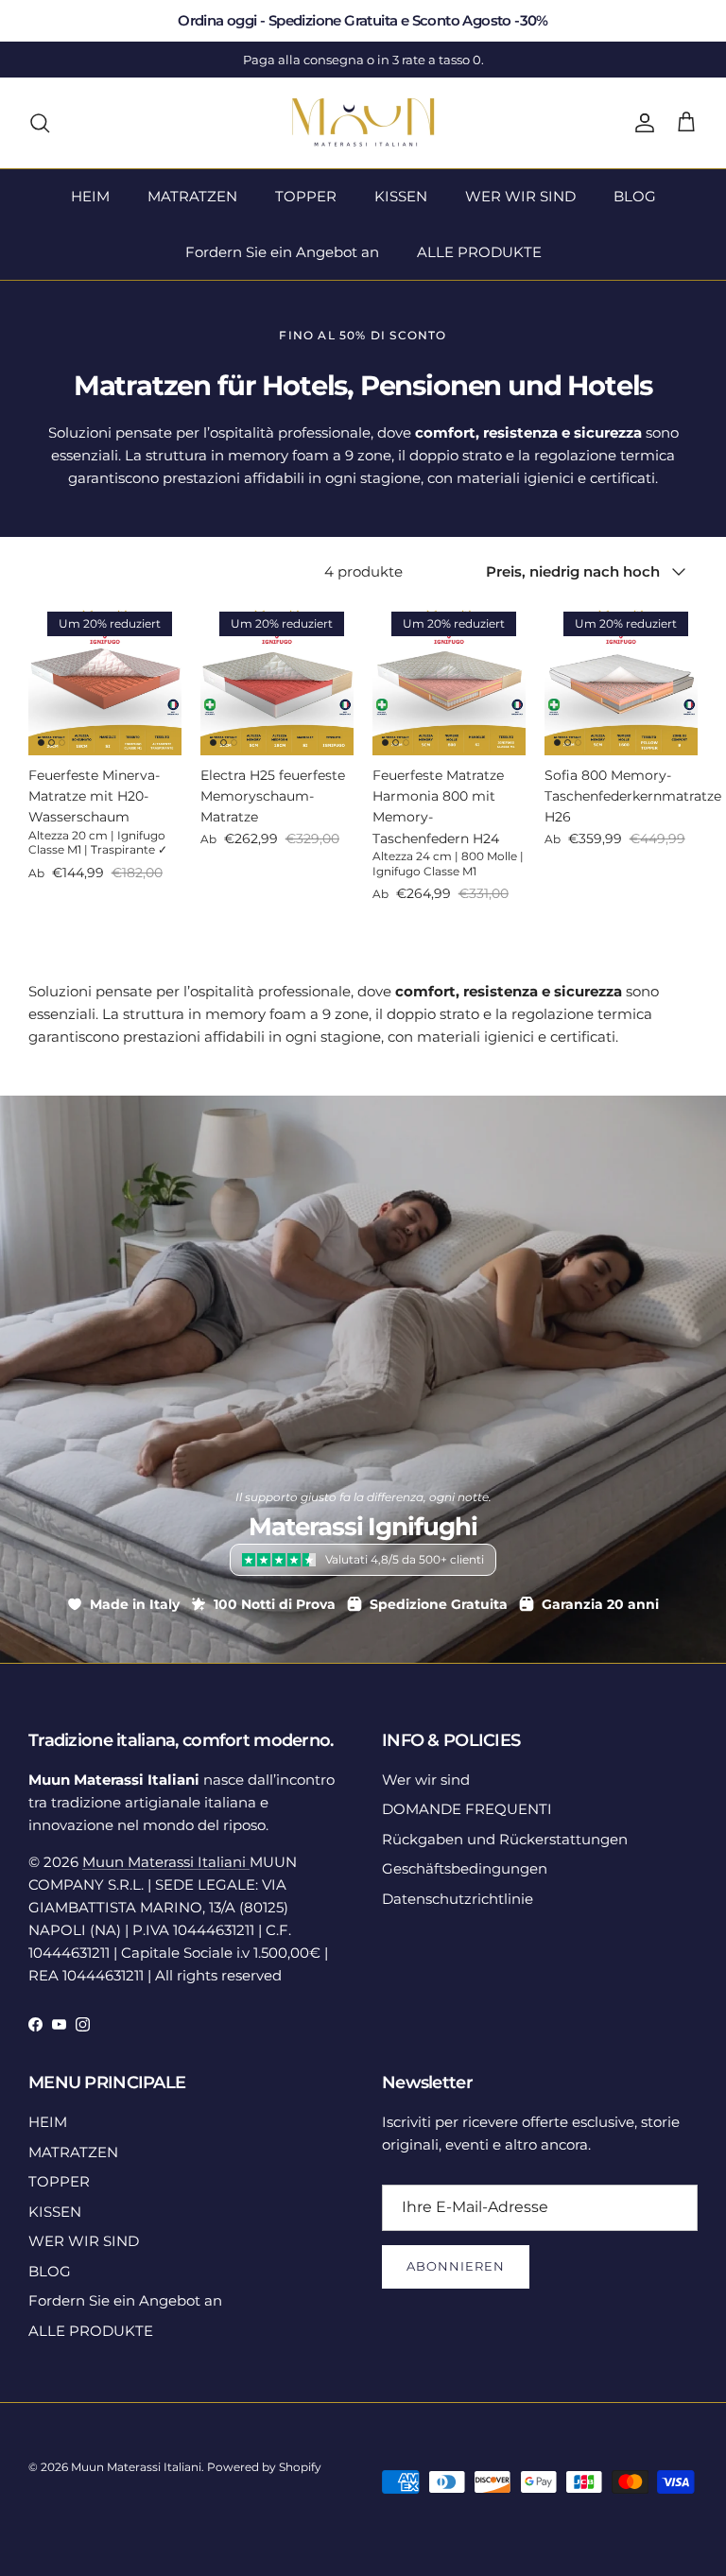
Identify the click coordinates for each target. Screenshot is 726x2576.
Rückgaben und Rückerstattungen (505, 1839)
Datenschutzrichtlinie (458, 1899)
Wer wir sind (426, 1780)
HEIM (90, 196)
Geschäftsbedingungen (465, 1868)
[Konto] (641, 123)
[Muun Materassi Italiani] (363, 123)
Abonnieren (456, 2266)
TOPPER (306, 196)
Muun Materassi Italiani (166, 1862)
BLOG (635, 196)
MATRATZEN (192, 196)
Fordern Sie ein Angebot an (282, 252)
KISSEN (401, 196)
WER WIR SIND (520, 196)
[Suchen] (40, 123)
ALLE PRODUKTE (479, 252)
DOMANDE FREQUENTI (467, 1809)
